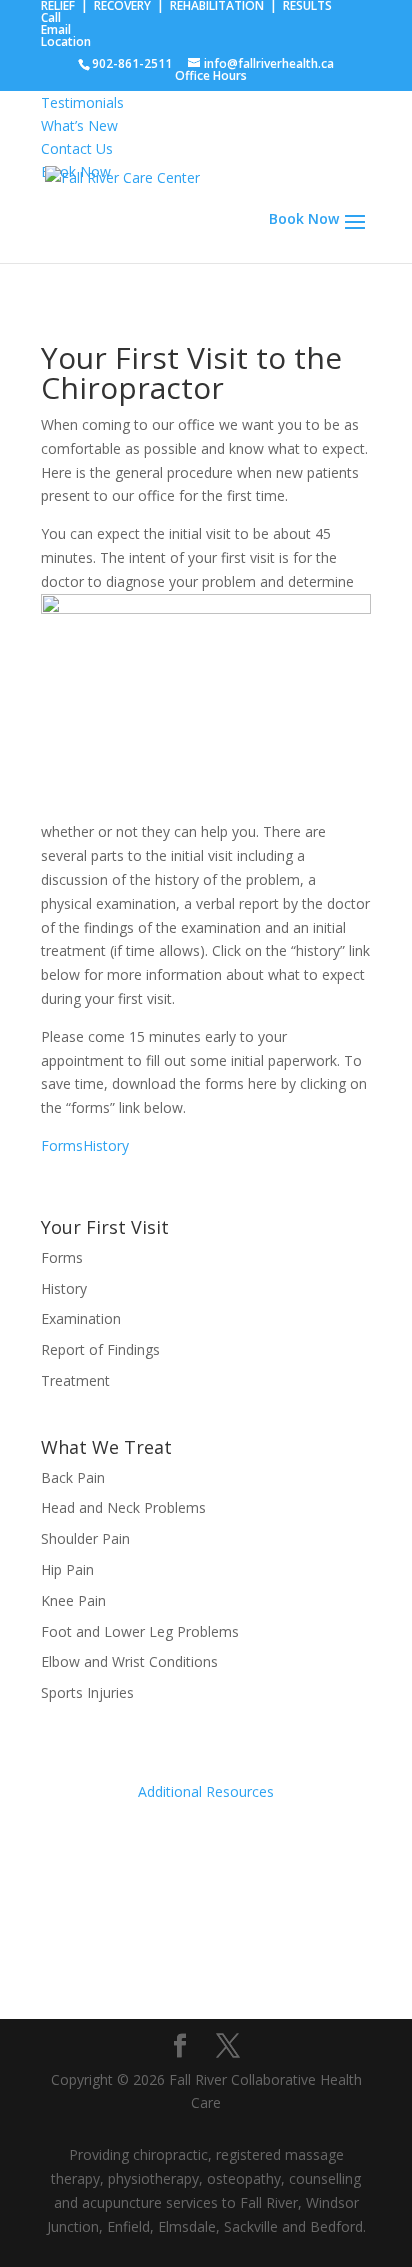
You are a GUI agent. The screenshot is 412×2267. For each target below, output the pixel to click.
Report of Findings (100, 1349)
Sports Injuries (87, 1692)
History (106, 1145)
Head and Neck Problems (123, 1507)
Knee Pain (73, 1600)
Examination (81, 1318)
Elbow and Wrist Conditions (129, 1661)
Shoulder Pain (85, 1538)
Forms (62, 1145)
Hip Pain (67, 1569)
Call (51, 17)
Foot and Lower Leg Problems (140, 1631)
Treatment (75, 1380)
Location (66, 41)
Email (56, 29)
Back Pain (73, 1477)
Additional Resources (206, 1791)
